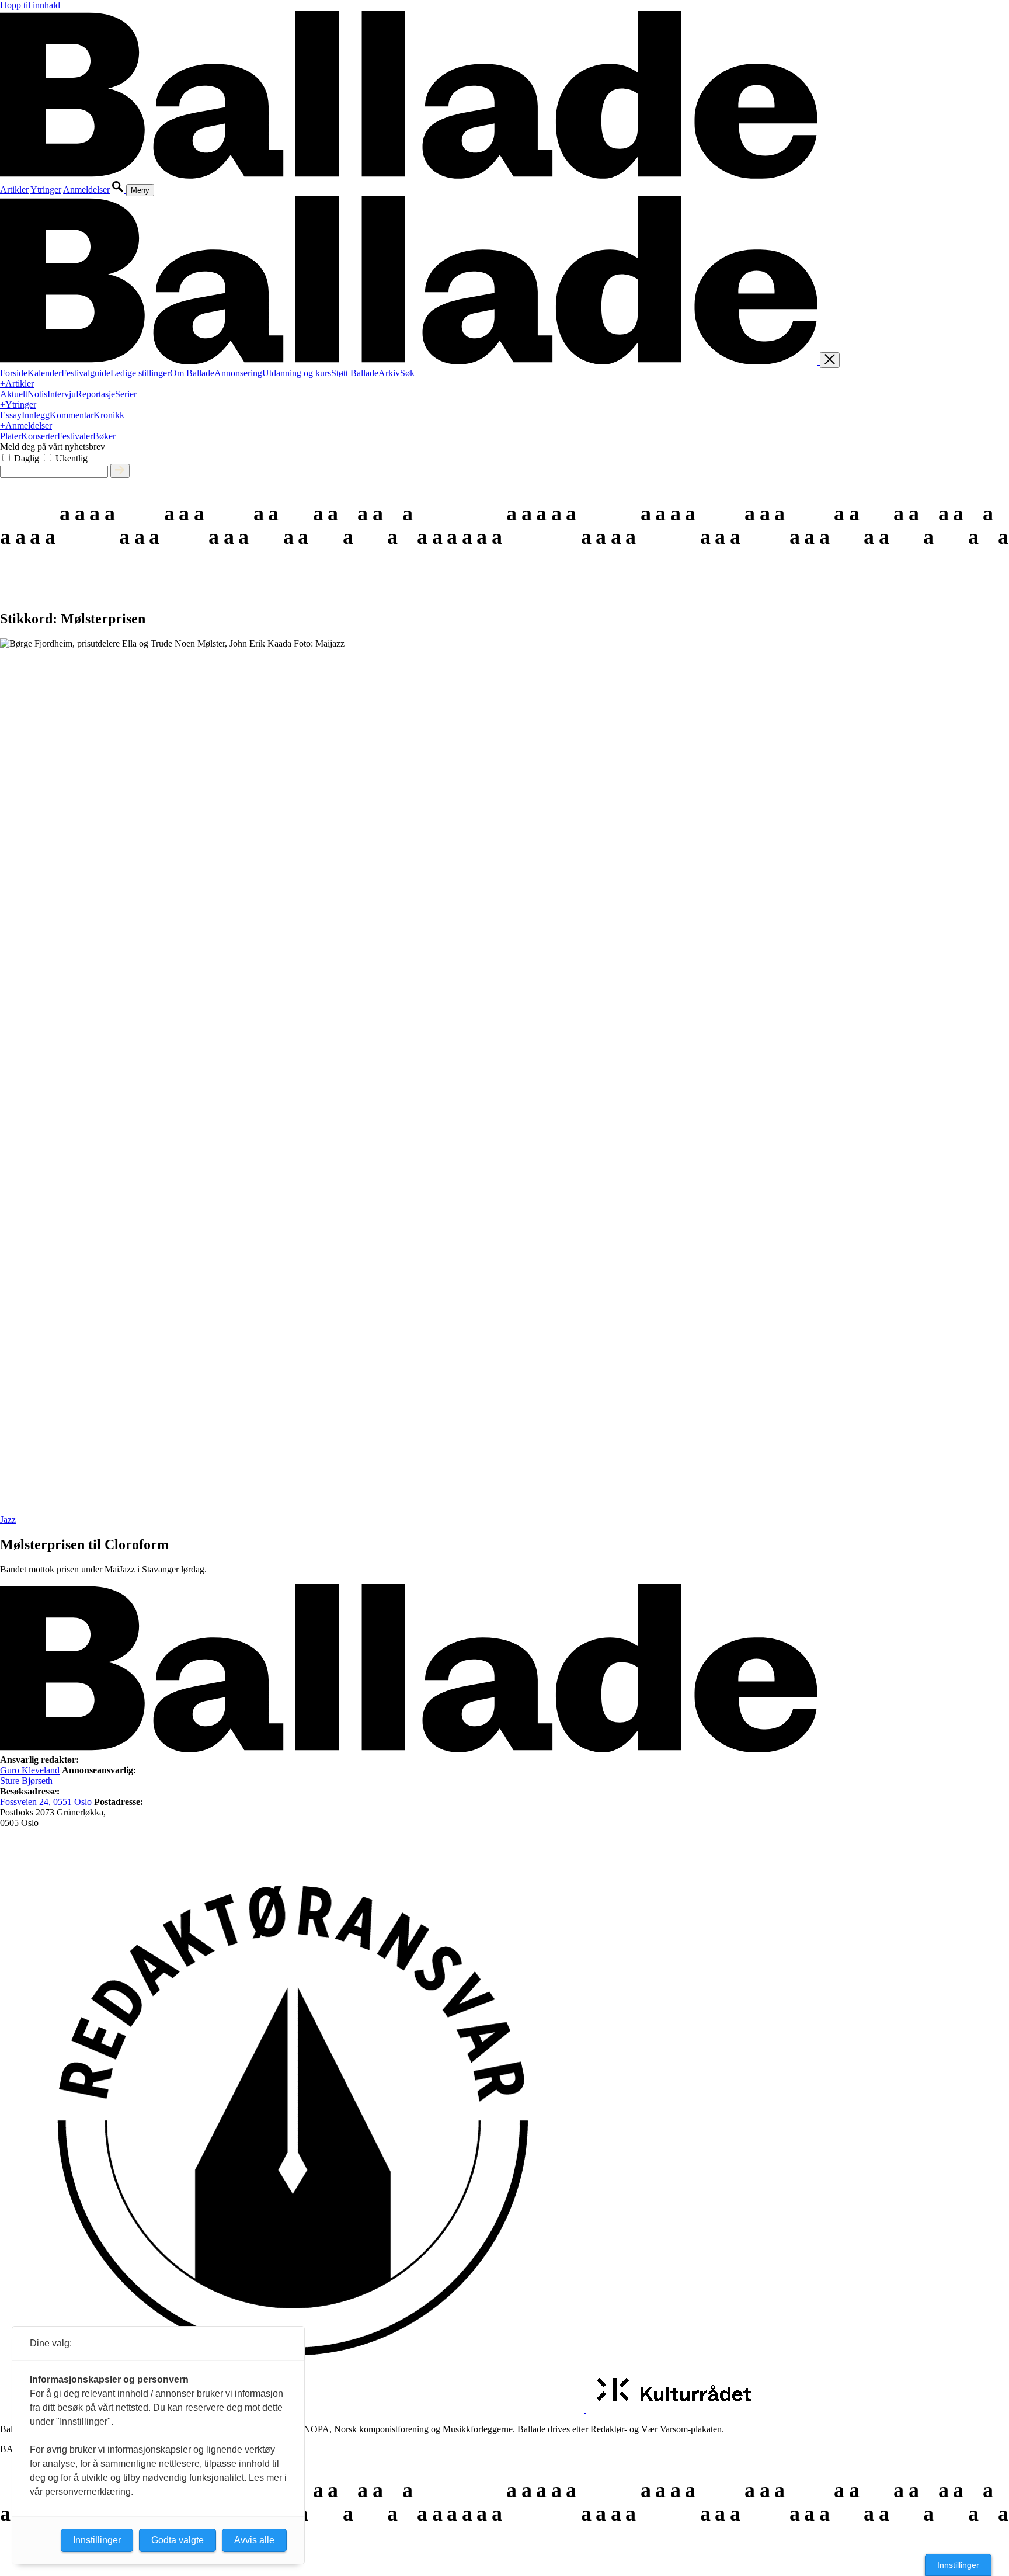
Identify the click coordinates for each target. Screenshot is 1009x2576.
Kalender (44, 373)
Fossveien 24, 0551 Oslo (46, 1802)
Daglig (27, 458)
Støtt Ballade (355, 373)
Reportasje (95, 394)
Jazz (8, 1520)
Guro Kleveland (30, 1770)
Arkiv (389, 373)
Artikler (14, 190)
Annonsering (238, 373)
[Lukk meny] (830, 360)
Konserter (39, 436)
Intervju (62, 394)
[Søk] (119, 190)
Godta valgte (178, 2540)
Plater (11, 436)
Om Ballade (192, 373)
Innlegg (36, 415)
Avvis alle (254, 2540)
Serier (126, 394)
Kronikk (109, 415)
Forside (14, 373)
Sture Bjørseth (26, 1781)
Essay (11, 415)
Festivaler (75, 436)
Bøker (104, 436)
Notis (37, 394)
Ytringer (46, 190)
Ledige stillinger (140, 373)
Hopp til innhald (30, 5)
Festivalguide (86, 373)
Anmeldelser (86, 190)
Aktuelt (14, 394)
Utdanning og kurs (297, 373)
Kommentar (72, 415)
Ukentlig (72, 458)
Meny (140, 190)
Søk (407, 373)
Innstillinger (958, 2565)
